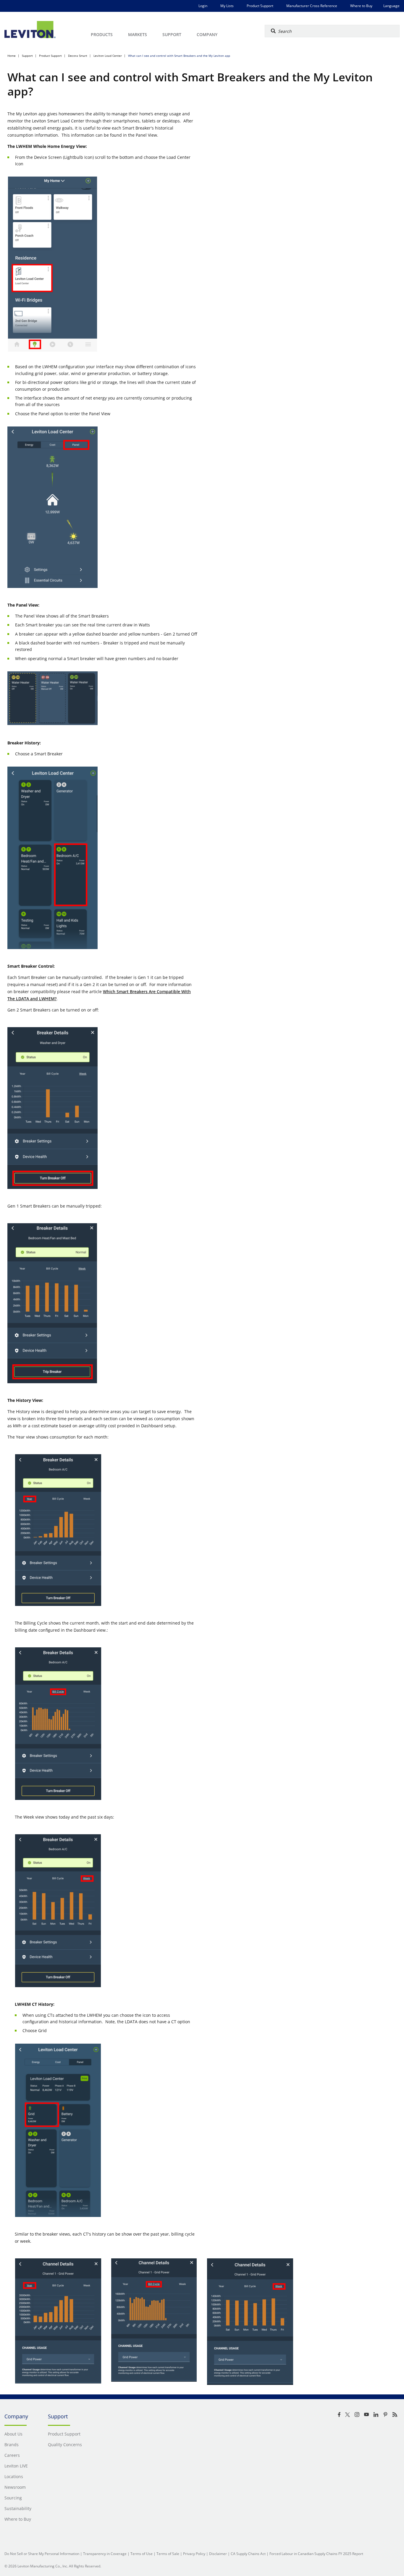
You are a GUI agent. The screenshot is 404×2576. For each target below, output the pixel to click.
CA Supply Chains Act (248, 2554)
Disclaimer (218, 2554)
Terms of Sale (168, 2554)
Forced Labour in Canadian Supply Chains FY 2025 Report (316, 2554)
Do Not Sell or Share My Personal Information (42, 2554)
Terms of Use (142, 2554)
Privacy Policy (194, 2554)
